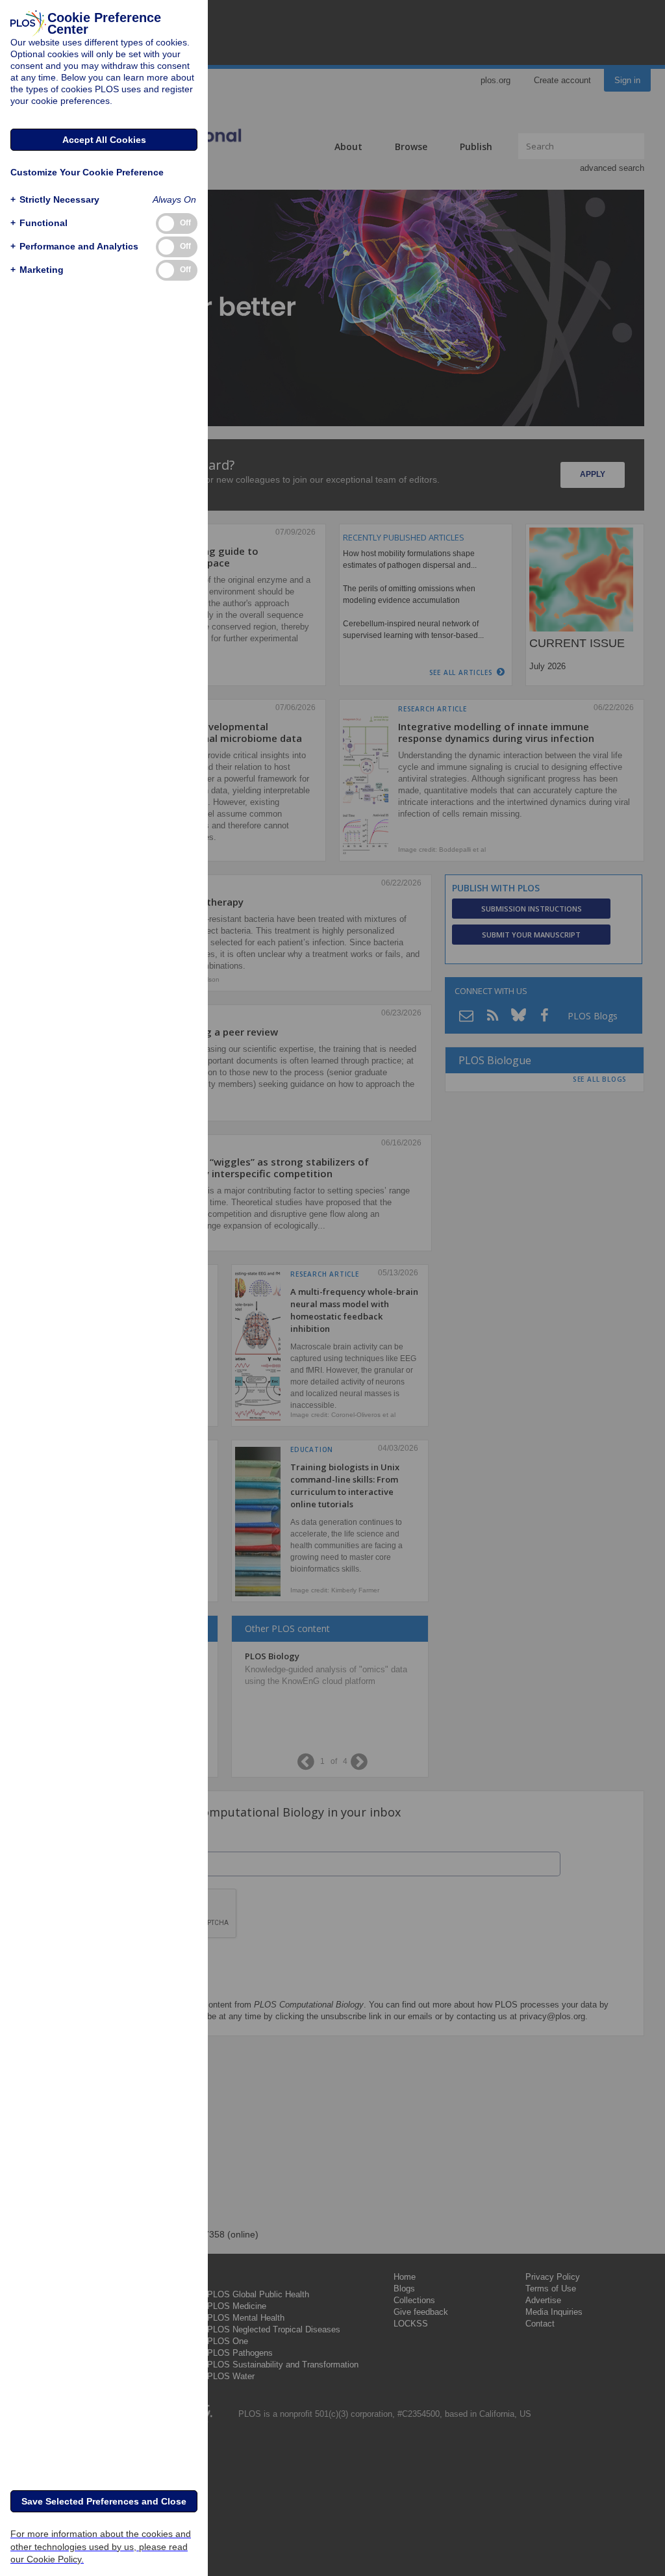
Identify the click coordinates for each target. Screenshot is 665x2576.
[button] (55, 200)
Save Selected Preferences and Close (104, 2501)
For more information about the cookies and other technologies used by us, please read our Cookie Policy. (101, 2546)
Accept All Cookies (104, 140)
